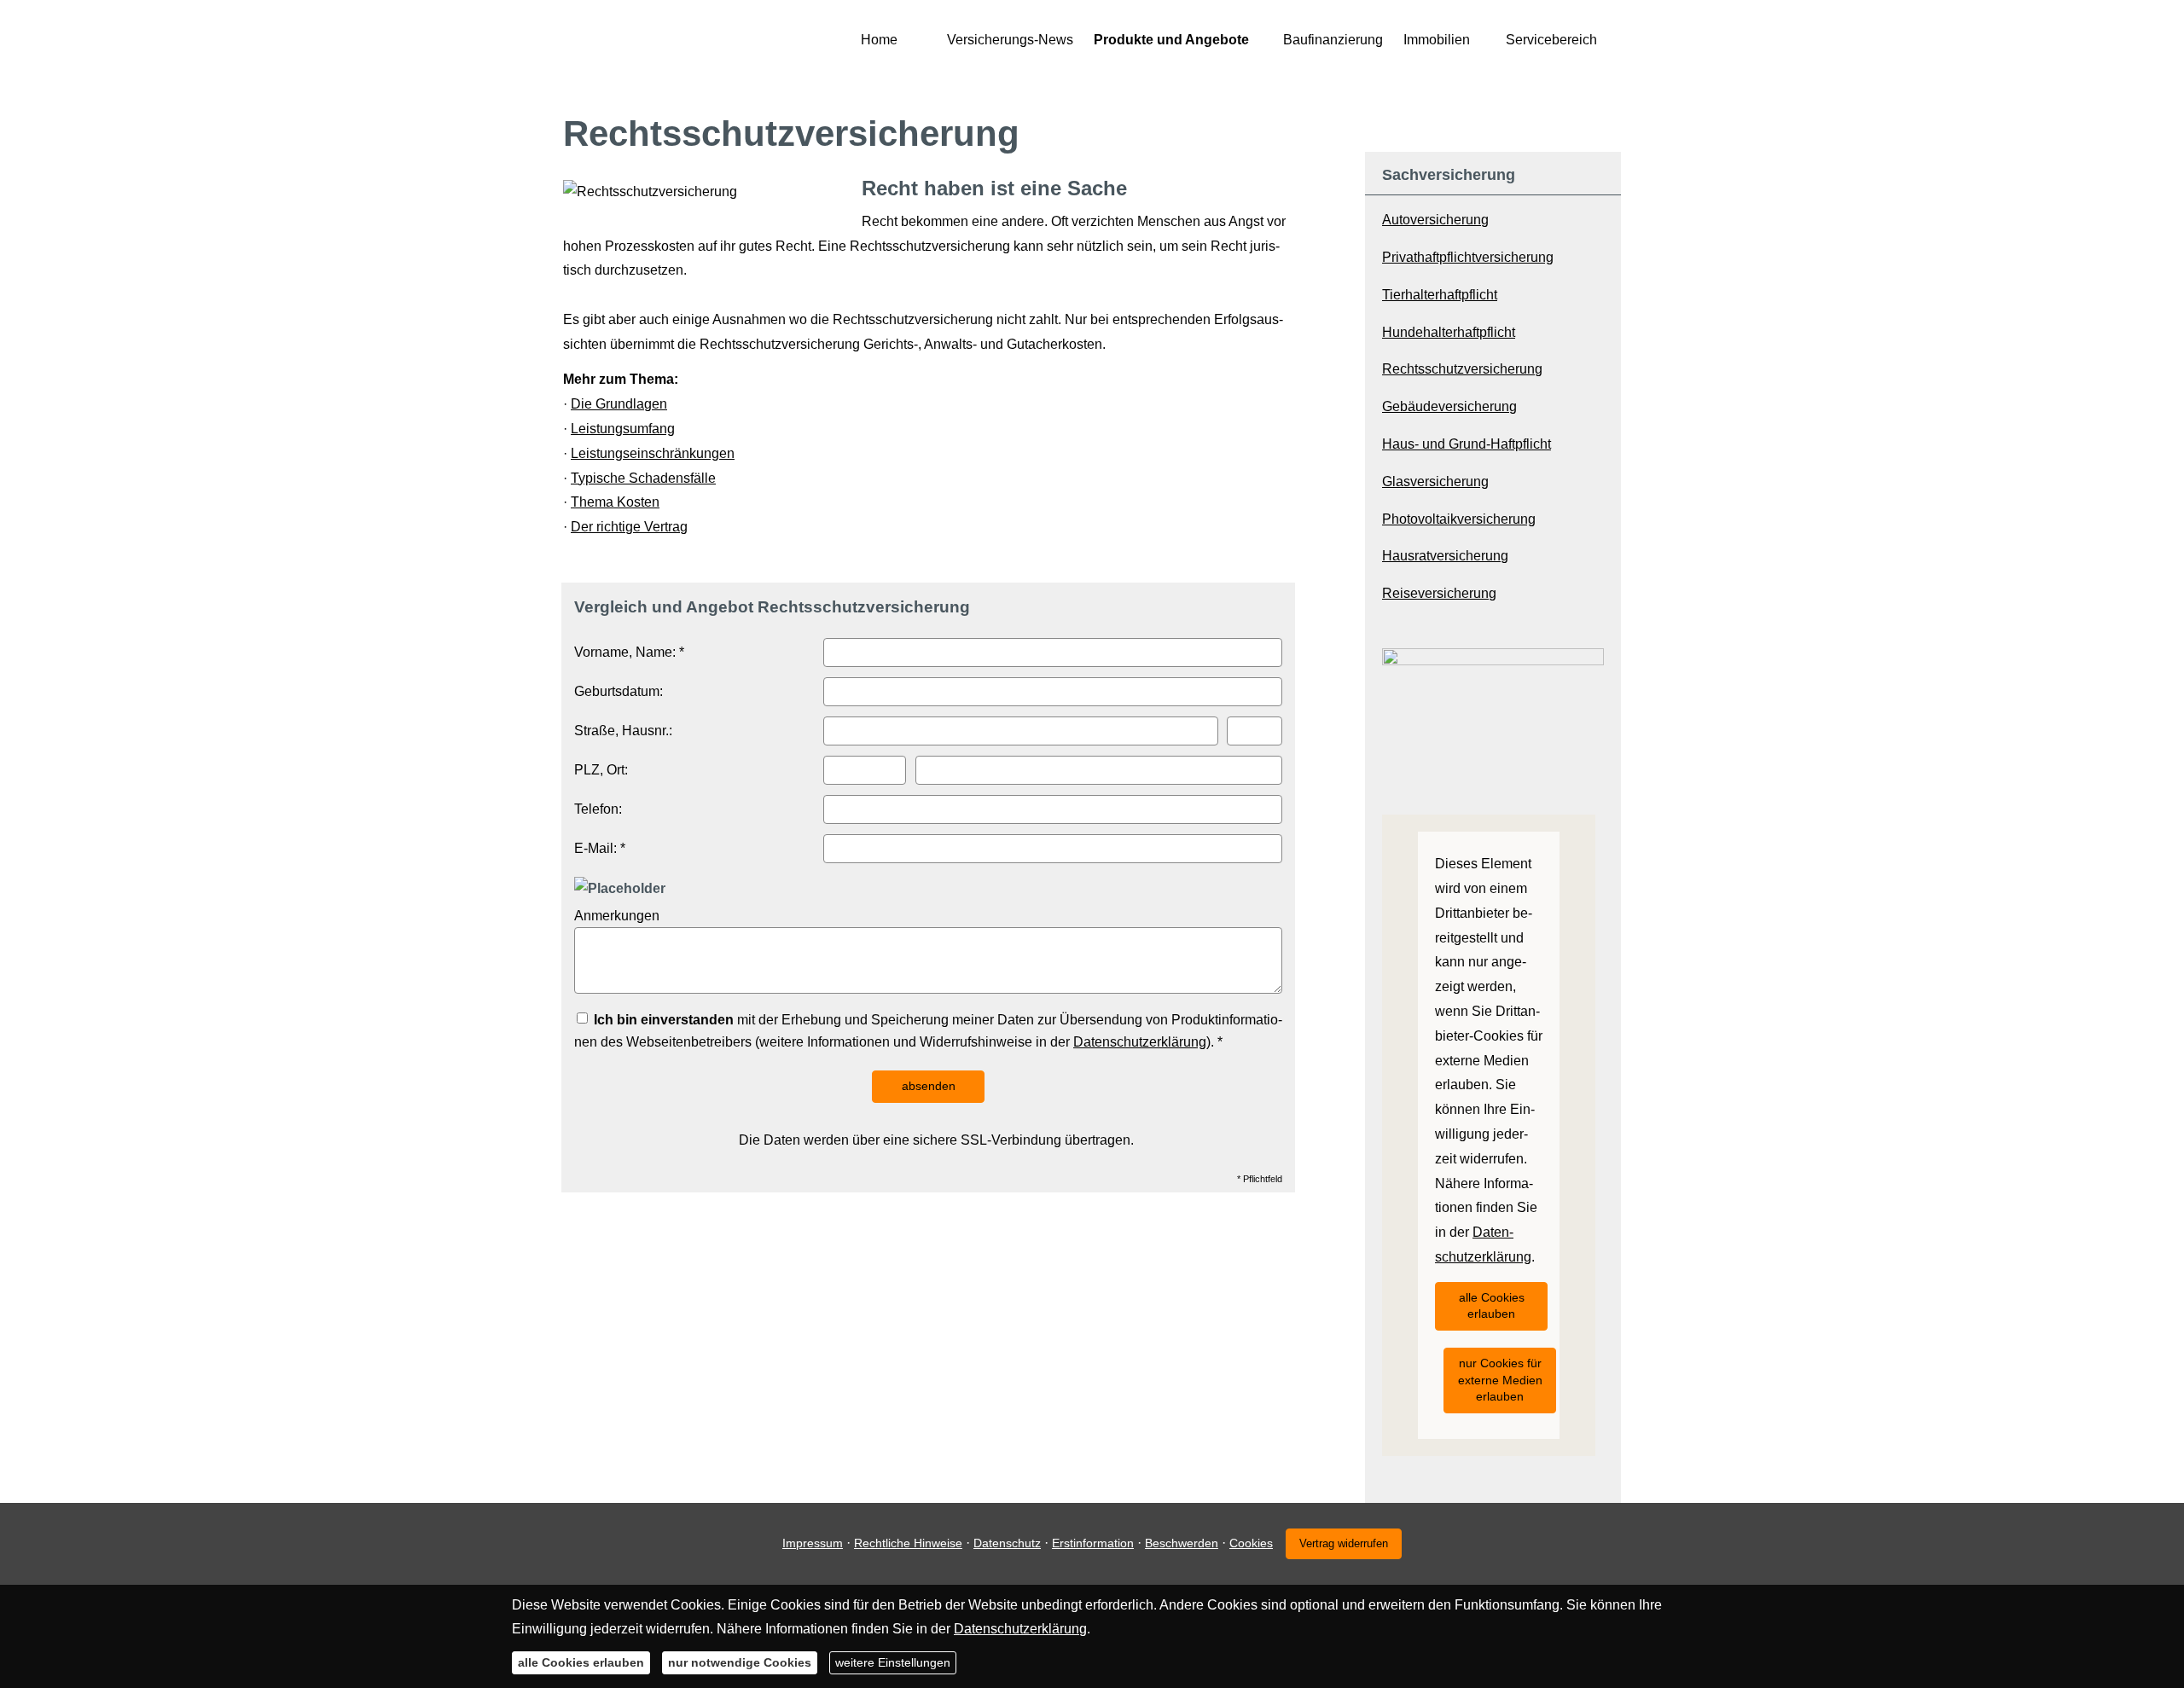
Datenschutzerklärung (1140, 1042)
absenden (929, 1086)
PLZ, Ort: (601, 770)
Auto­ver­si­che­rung (1435, 220)
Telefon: (598, 809)
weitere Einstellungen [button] (893, 1662)
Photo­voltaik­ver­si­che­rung (1459, 519)
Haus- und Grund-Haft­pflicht (1467, 444)
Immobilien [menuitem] (1437, 40)
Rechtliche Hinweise (908, 1543)
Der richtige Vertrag (629, 527)
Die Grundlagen (619, 404)
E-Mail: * (600, 848)
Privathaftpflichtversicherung (1468, 257)
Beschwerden (1182, 1543)
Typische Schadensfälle (643, 478)
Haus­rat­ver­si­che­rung (1445, 556)
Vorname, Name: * (629, 652)
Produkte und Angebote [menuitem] (1171, 40)
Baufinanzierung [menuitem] (1333, 40)
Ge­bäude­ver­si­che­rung (1449, 406)
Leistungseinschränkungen (653, 453)
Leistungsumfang (623, 429)
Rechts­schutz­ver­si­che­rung (1462, 369)
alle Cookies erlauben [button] (1492, 1306)
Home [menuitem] (879, 40)
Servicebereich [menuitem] (1551, 40)
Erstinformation (1093, 1543)
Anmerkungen (617, 916)
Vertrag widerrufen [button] (1344, 1543)
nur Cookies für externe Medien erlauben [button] (1500, 1380)
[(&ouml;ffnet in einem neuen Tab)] (1493, 661)
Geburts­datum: (619, 691)
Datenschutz (1007, 1543)
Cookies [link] (1251, 1543)
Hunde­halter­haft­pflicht (1449, 332)
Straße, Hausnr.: (623, 731)
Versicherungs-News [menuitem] (1010, 40)
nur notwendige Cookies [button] (740, 1662)
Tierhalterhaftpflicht (1440, 295)
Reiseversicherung (1439, 593)
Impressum (813, 1543)
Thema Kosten (615, 502)
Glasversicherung (1435, 481)
